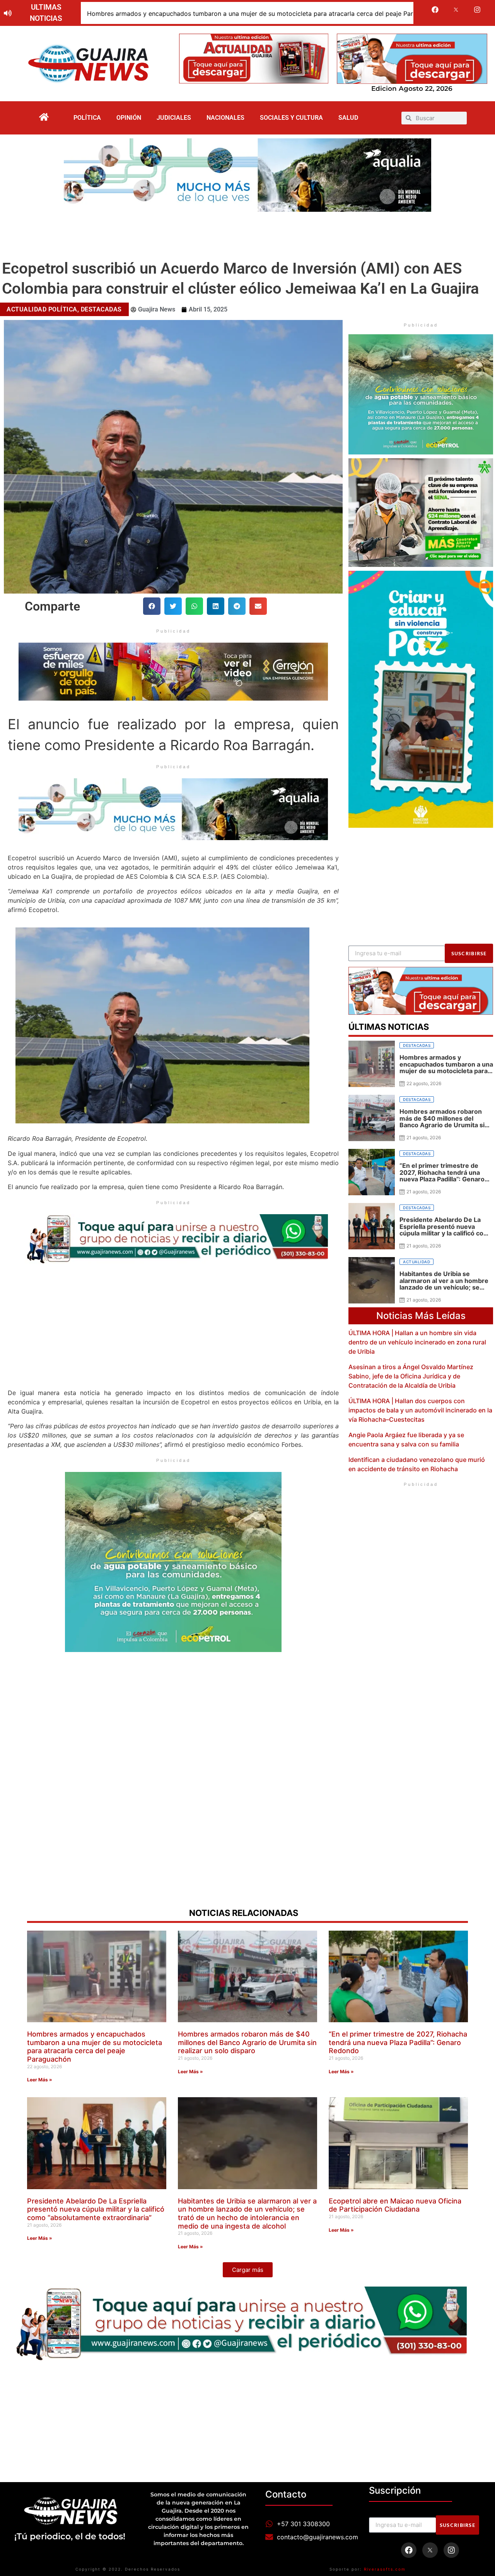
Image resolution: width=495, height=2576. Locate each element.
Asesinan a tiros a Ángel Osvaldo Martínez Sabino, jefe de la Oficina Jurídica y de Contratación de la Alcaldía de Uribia (411, 1376)
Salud (348, 118)
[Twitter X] (456, 10)
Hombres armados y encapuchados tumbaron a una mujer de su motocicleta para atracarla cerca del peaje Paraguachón (264, 14)
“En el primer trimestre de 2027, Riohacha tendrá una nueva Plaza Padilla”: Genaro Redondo (398, 2042)
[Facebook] (435, 10)
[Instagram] (477, 10)
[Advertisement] (247, 233)
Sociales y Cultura (291, 118)
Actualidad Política (42, 309)
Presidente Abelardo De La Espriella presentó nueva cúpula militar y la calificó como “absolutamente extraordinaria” (96, 2209)
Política (87, 118)
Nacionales (225, 118)
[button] (152, 606)
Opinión (129, 118)
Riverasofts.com (385, 2569)
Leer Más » (40, 2080)
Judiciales (174, 118)
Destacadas (101, 309)
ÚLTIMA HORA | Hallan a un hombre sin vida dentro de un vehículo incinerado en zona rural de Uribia (417, 1342)
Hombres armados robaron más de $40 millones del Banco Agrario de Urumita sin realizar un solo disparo (247, 2042)
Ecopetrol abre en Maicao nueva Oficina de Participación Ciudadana (395, 2205)
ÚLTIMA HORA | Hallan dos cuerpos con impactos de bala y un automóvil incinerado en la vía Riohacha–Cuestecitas (420, 1410)
